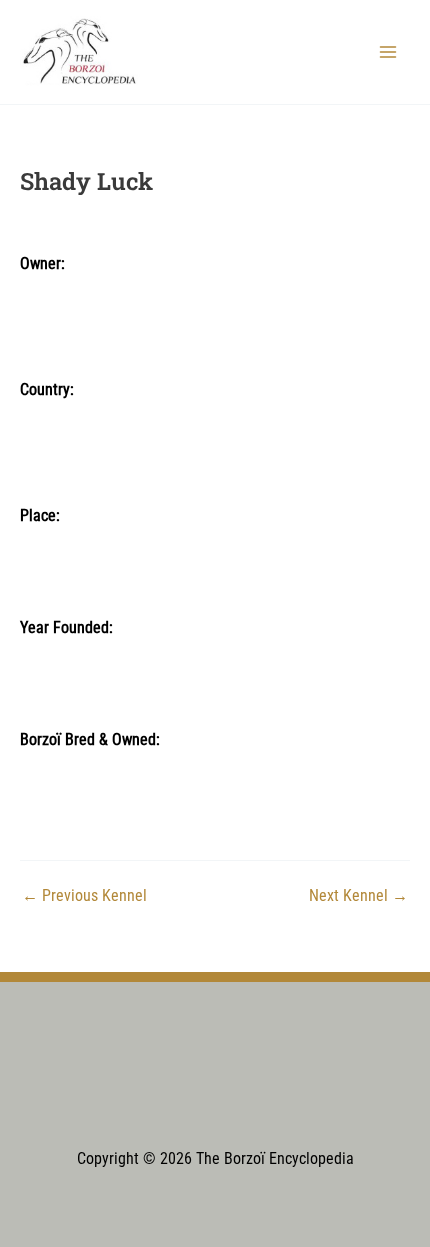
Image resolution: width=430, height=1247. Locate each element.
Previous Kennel (84, 897)
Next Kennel (358, 897)
